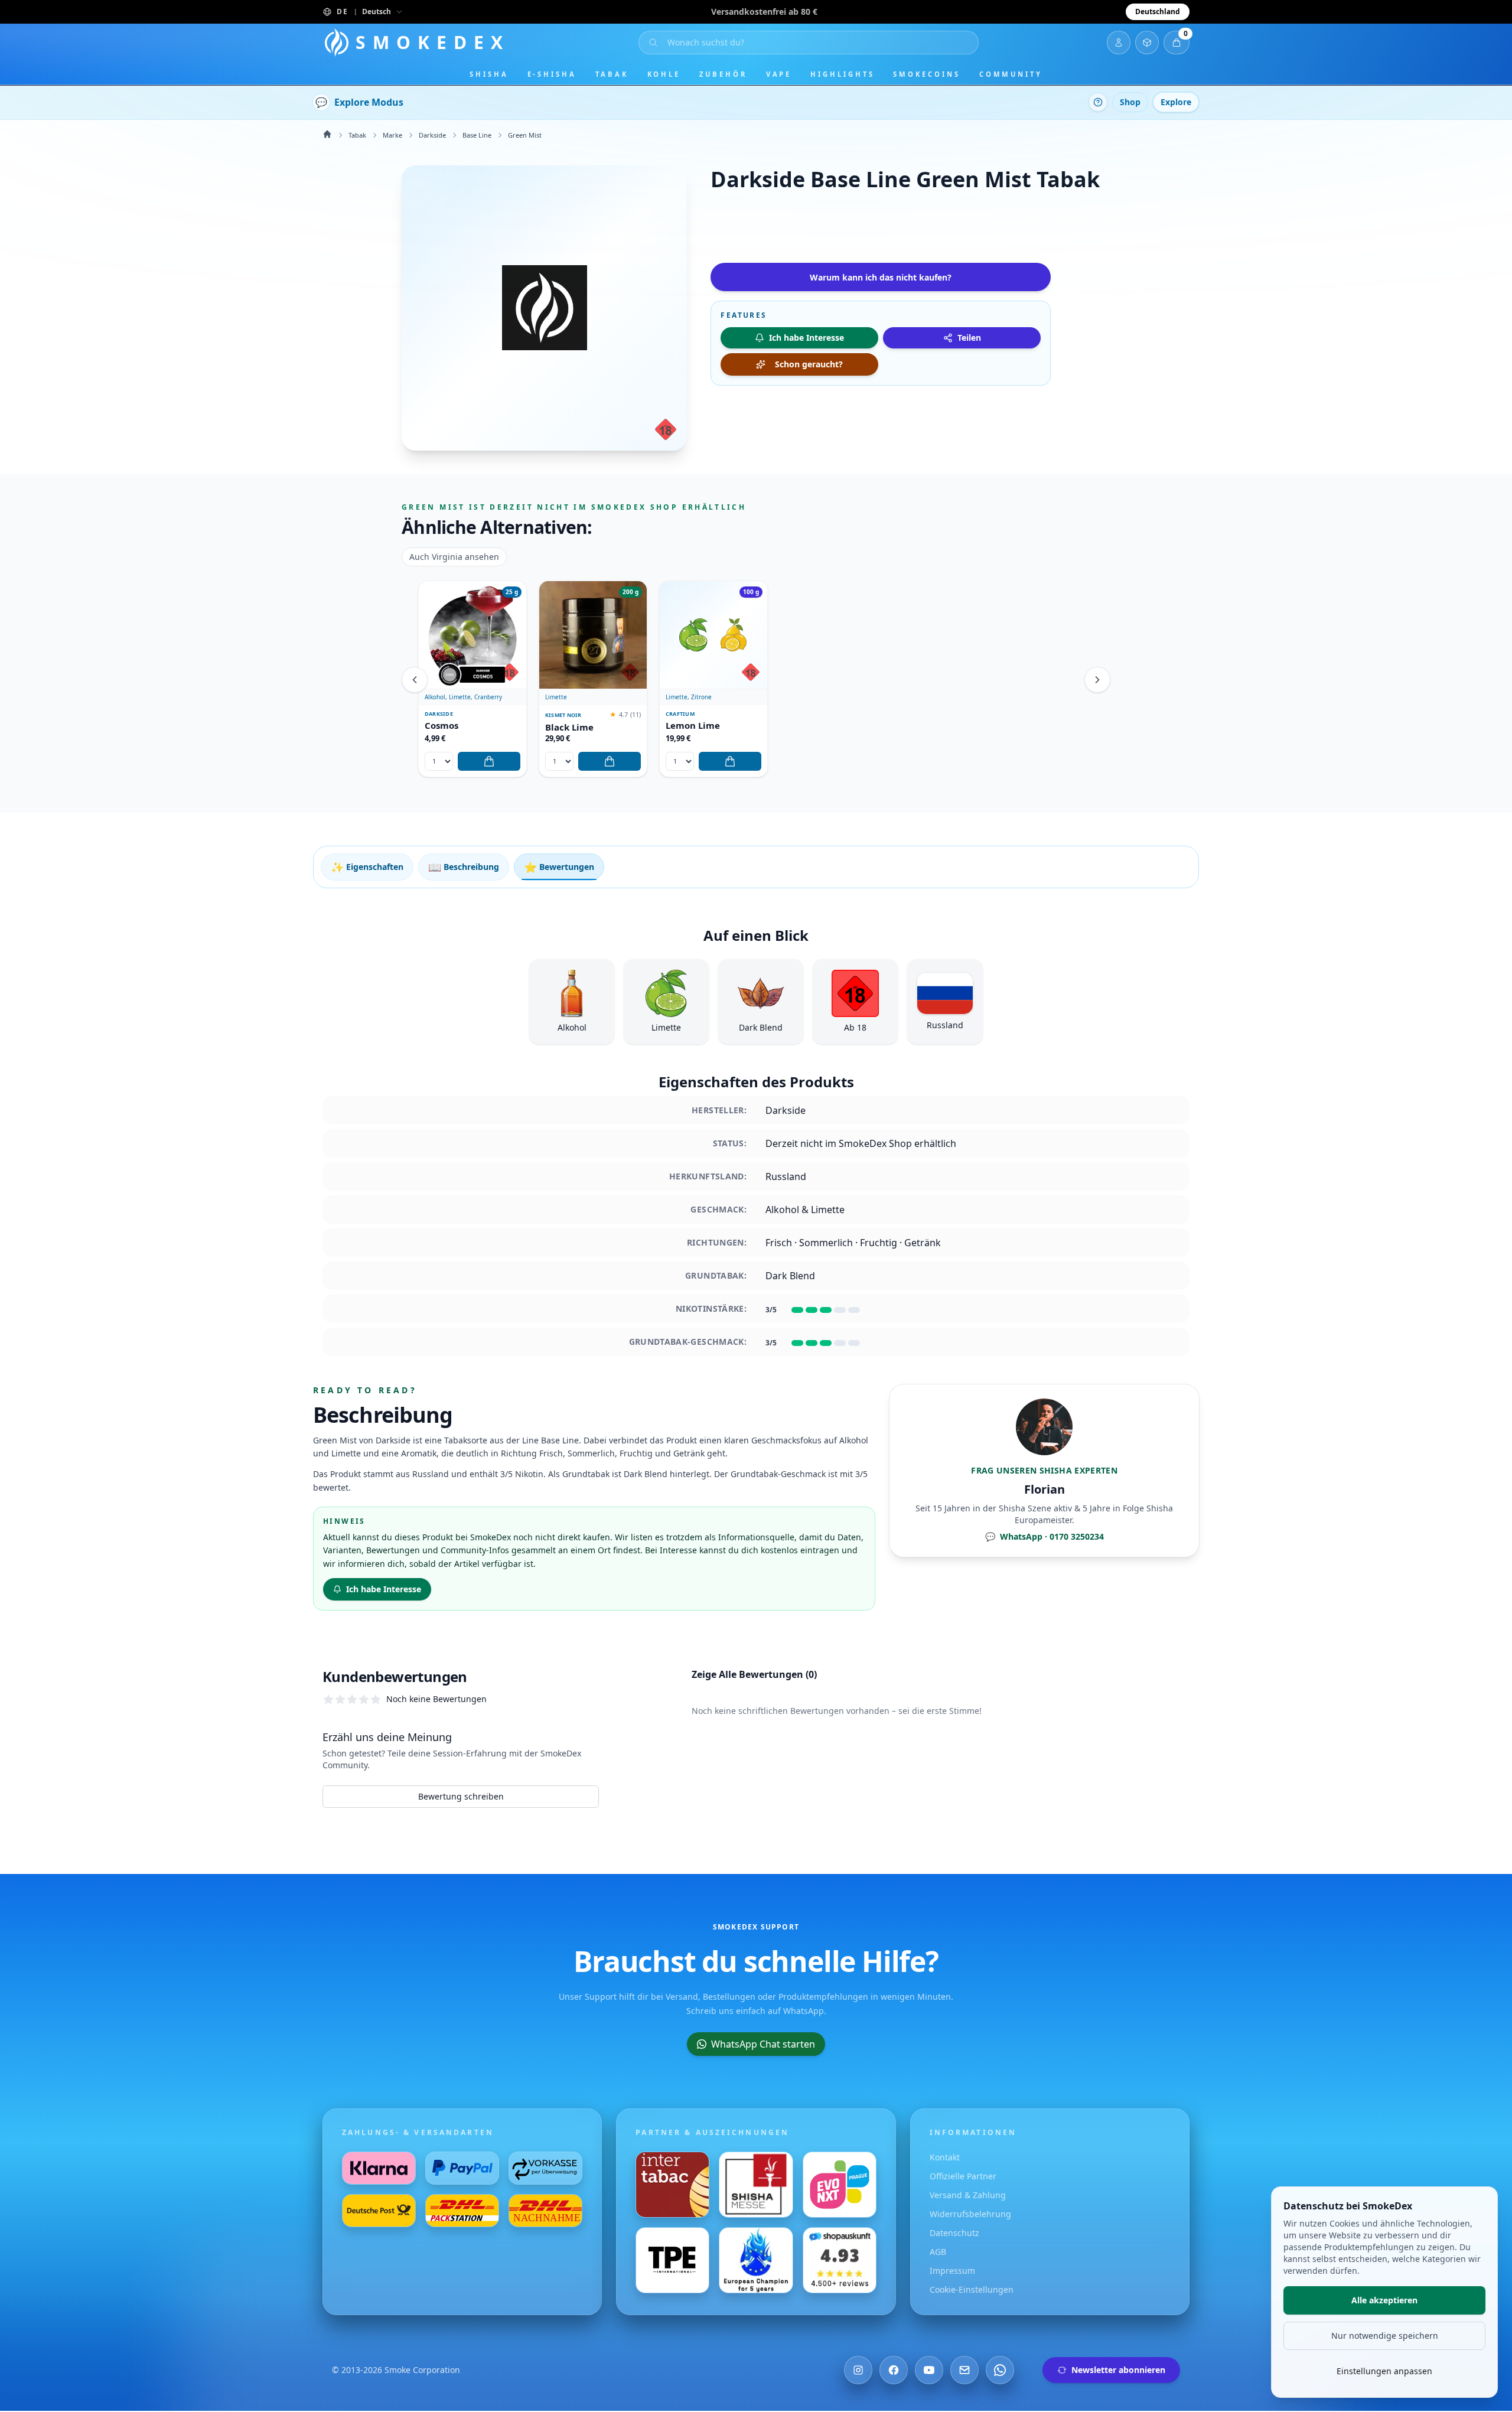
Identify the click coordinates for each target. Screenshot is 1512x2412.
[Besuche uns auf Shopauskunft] (840, 2260)
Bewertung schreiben (461, 1796)
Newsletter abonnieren (1118, 2370)
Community (1011, 74)
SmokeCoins (926, 74)
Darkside (432, 135)
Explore (1176, 102)
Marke (392, 135)
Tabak (612, 74)
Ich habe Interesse (384, 1589)
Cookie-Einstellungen (972, 2289)
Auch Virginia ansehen (454, 557)
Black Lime (569, 727)
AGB (938, 2252)
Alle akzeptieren (1384, 2300)
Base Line (477, 135)
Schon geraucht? (809, 364)
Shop (1130, 102)
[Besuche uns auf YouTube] (929, 2370)
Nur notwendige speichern (1385, 2336)
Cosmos (441, 726)
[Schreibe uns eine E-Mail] (964, 2370)
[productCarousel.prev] (415, 680)
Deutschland (1158, 12)
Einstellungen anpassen (1384, 2371)
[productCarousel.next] (1097, 680)
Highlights (842, 74)
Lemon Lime (693, 726)
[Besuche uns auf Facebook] (894, 2370)
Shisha (489, 74)
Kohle (664, 74)
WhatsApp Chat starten (763, 2044)
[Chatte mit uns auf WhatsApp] (1000, 2370)
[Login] (1119, 43)
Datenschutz (954, 2233)
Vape (779, 74)
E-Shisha (552, 74)
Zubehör (723, 74)
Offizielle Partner (963, 2176)
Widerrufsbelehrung (970, 2214)
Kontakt (945, 2157)
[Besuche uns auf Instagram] (858, 2370)
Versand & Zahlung (968, 2195)
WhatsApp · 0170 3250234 (1045, 1536)
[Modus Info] (1098, 102)
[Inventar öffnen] (1147, 43)
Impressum (952, 2271)
